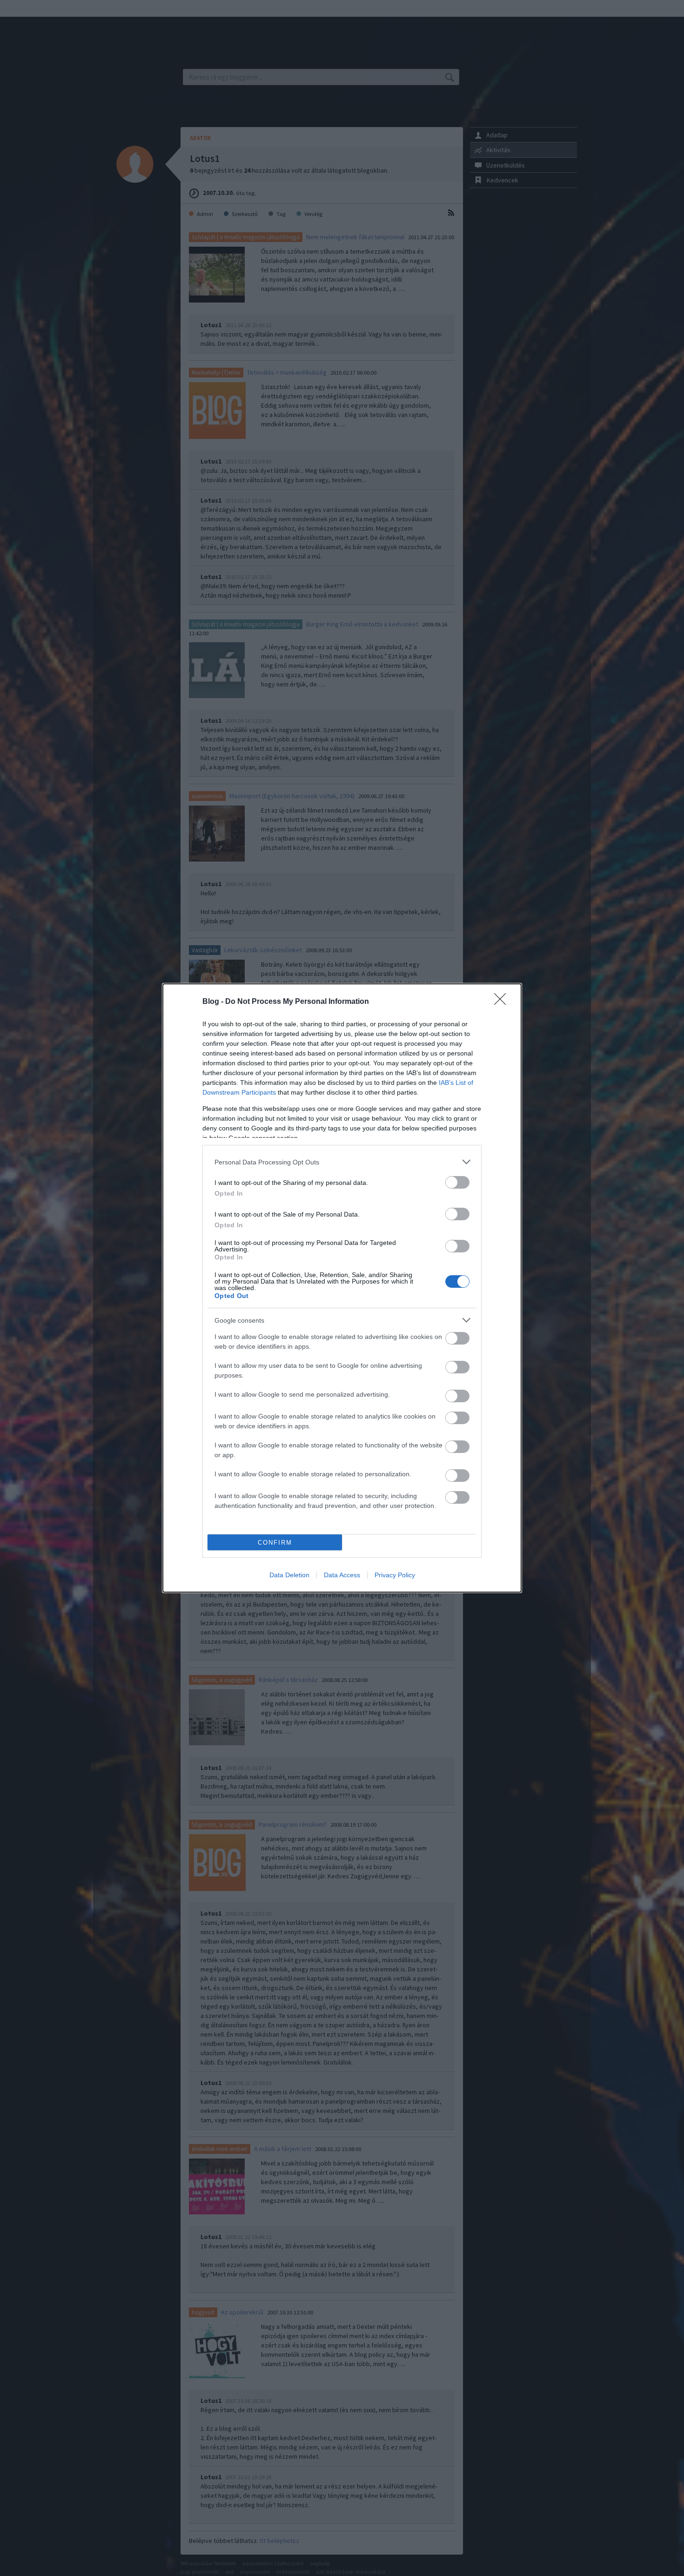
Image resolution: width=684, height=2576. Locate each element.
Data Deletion (289, 1575)
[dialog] (342, 1288)
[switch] (457, 1182)
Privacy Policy (395, 1575)
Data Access (342, 1575)
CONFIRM (275, 1543)
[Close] (503, 1002)
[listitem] (342, 1162)
